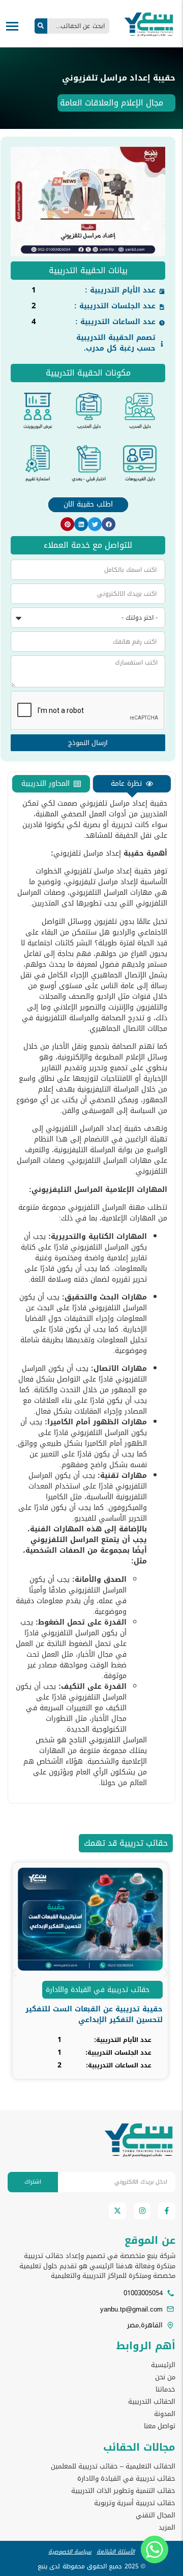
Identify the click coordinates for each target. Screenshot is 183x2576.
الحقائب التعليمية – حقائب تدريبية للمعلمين (113, 2466)
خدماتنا (165, 2389)
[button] (109, 524)
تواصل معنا (160, 2426)
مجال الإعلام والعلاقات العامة (112, 103)
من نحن (165, 2377)
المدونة (165, 2414)
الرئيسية (163, 2365)
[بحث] (41, 26)
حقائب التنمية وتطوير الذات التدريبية (123, 2491)
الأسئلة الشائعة (116, 2552)
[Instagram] (142, 2211)
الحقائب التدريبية (152, 2402)
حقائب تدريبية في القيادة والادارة (98, 1990)
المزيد (167, 2528)
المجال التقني (156, 2515)
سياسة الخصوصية (70, 2552)
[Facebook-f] (167, 2211)
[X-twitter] (117, 2211)
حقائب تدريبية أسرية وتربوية (135, 2503)
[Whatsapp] (155, 2550)
